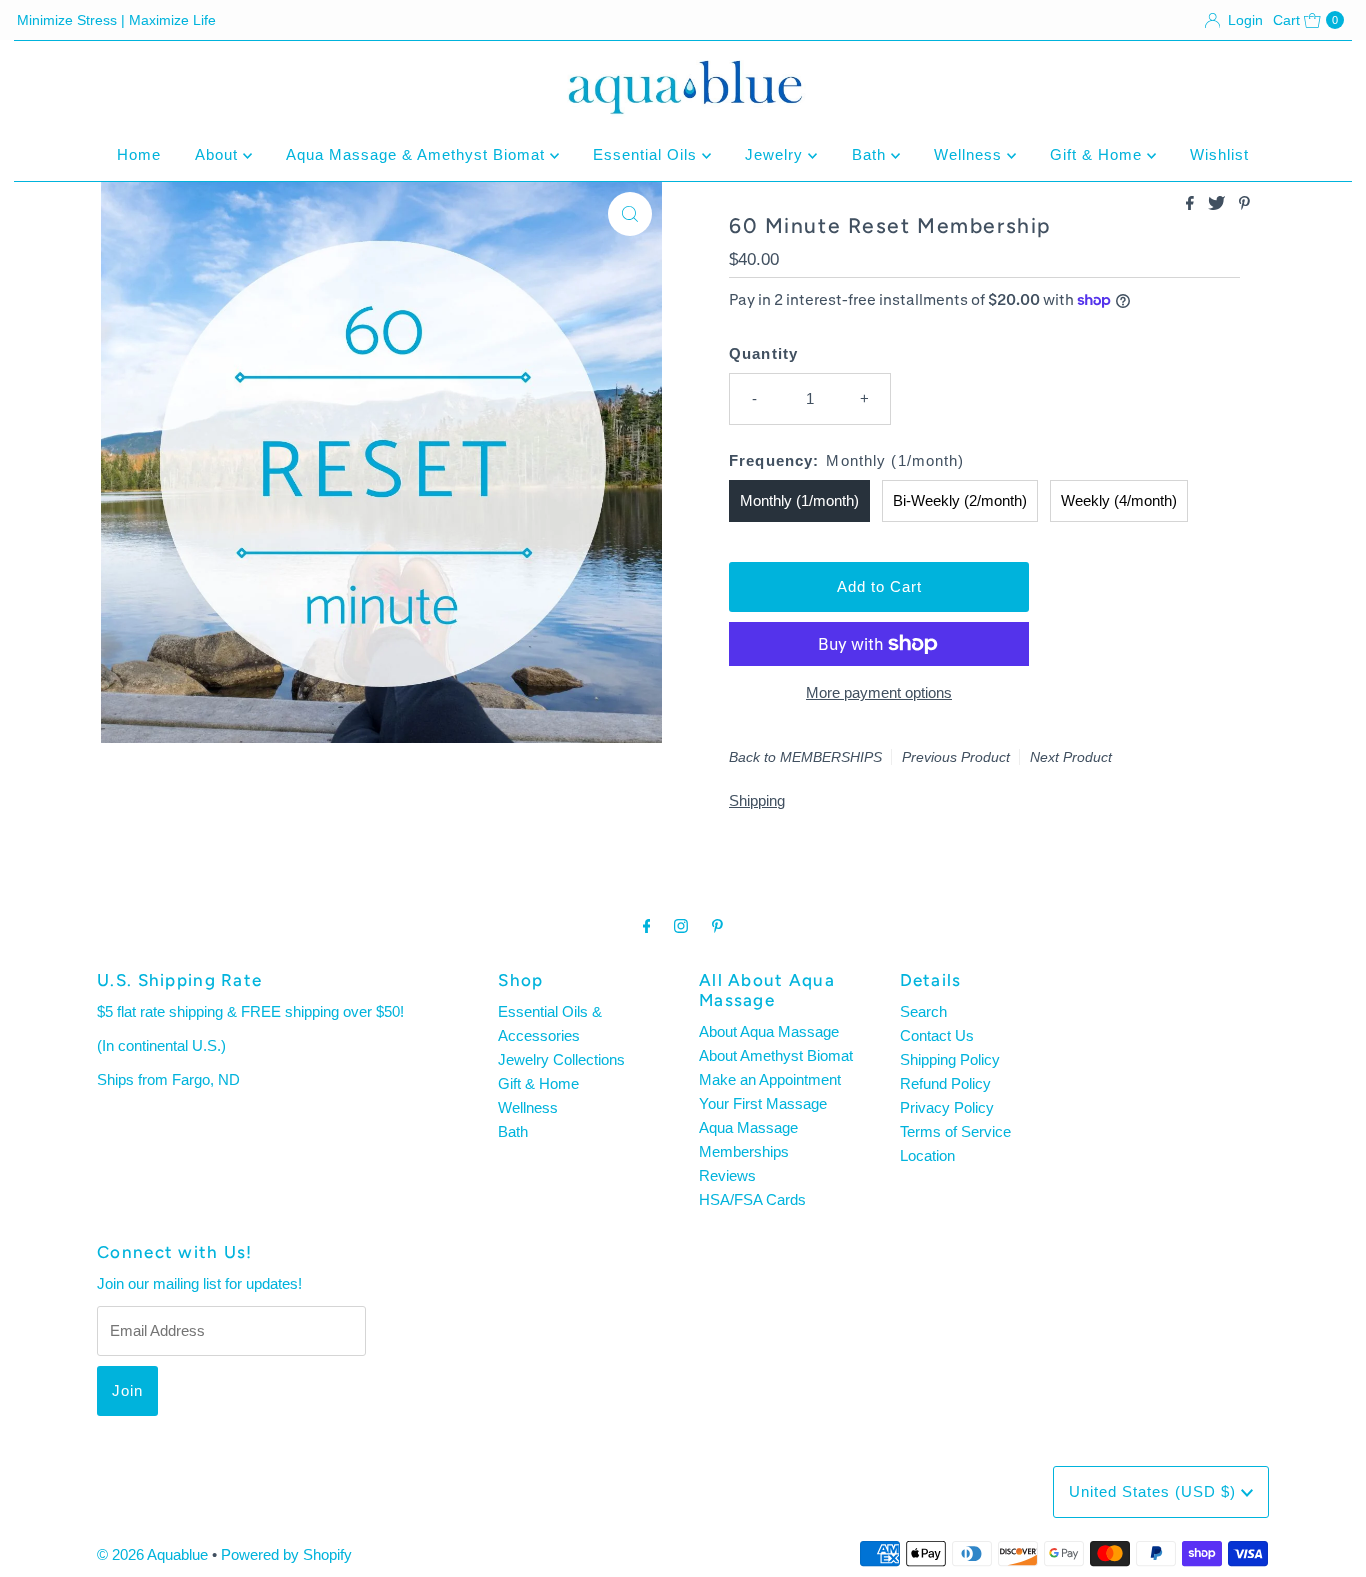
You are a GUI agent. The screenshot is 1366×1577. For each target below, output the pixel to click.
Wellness (970, 154)
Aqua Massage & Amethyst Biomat (418, 154)
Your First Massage (763, 1103)
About (219, 154)
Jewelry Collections (561, 1059)
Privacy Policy (947, 1107)
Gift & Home (1098, 154)
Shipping (757, 800)
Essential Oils (647, 154)
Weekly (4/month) (1119, 500)
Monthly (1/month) (799, 500)
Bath (871, 154)
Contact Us (937, 1035)
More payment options (879, 692)
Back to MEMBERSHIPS (805, 757)
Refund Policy (945, 1083)
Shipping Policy (950, 1059)
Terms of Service (955, 1131)
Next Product (1071, 757)
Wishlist (1219, 154)
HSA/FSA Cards (752, 1199)
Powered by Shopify (286, 1554)
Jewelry (776, 154)
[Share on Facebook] (1192, 204)
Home (139, 154)
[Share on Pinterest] (1244, 204)
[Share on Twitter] (1218, 204)
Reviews (727, 1175)
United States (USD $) (1155, 1491)
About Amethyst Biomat (776, 1055)
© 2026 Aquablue (152, 1554)
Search (923, 1011)
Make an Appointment (770, 1079)
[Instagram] (681, 926)
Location (927, 1155)
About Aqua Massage (769, 1031)
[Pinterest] (717, 926)
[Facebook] (647, 926)
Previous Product (956, 757)
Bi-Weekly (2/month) (960, 500)
